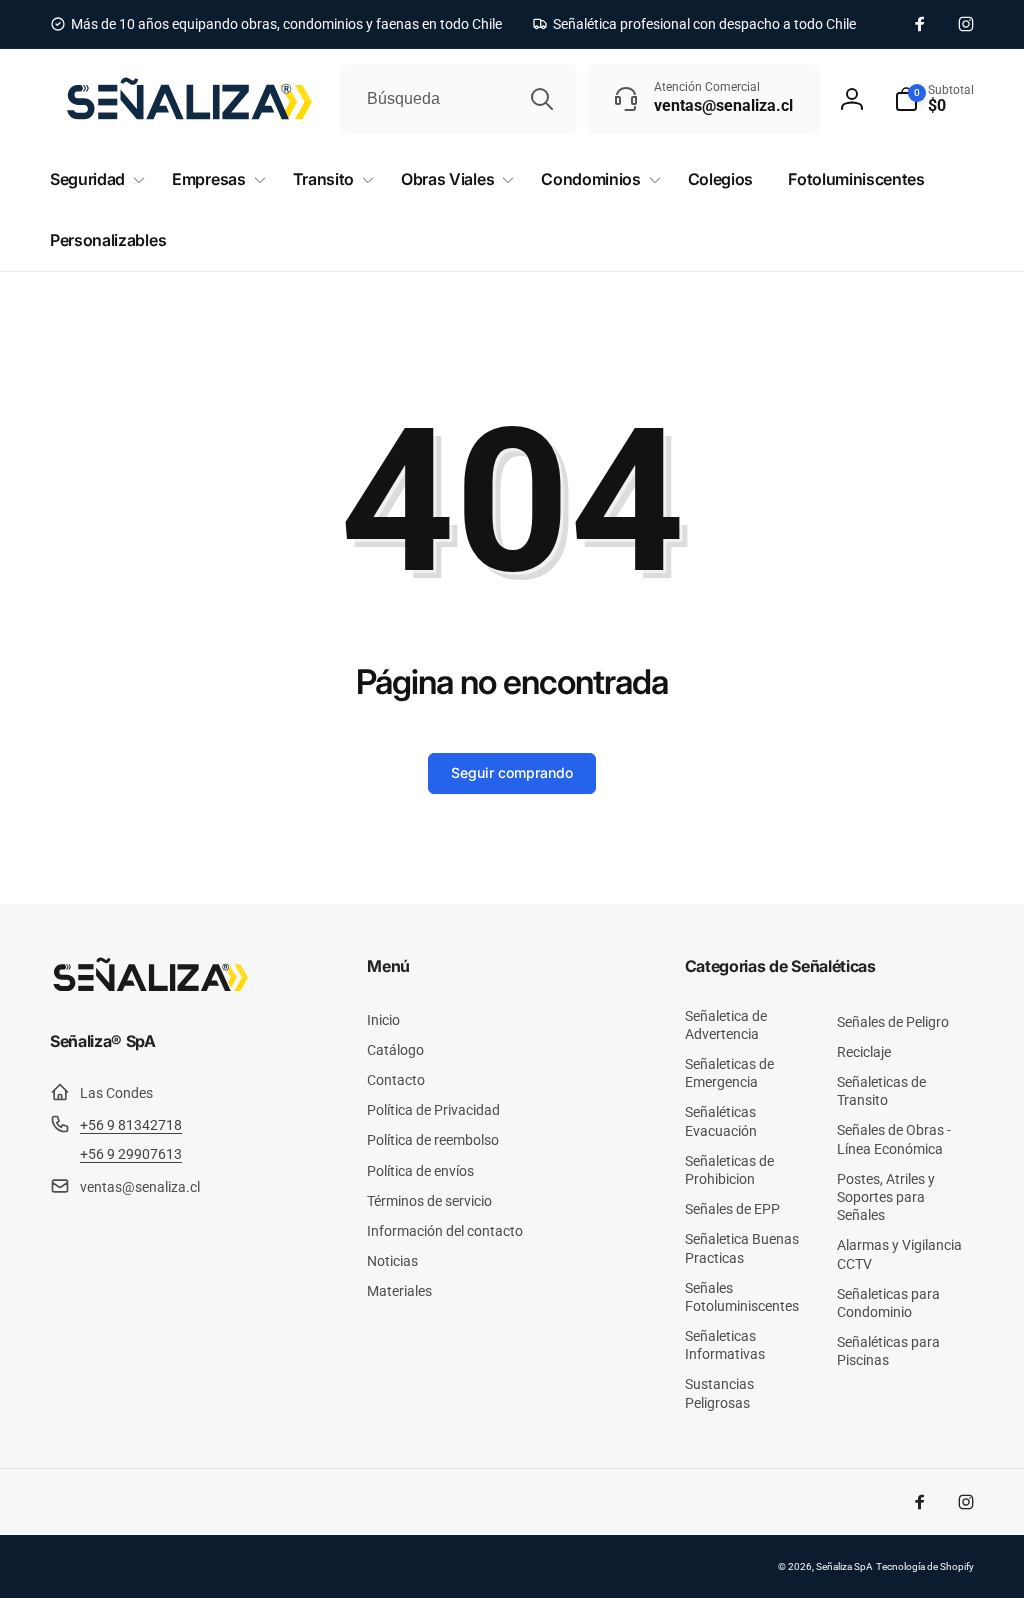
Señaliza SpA (844, 1566)
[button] (934, 99)
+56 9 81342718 (131, 1125)
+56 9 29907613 (131, 1154)
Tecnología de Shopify (925, 1566)
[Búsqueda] (542, 99)
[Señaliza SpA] (150, 987)
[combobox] (458, 99)
